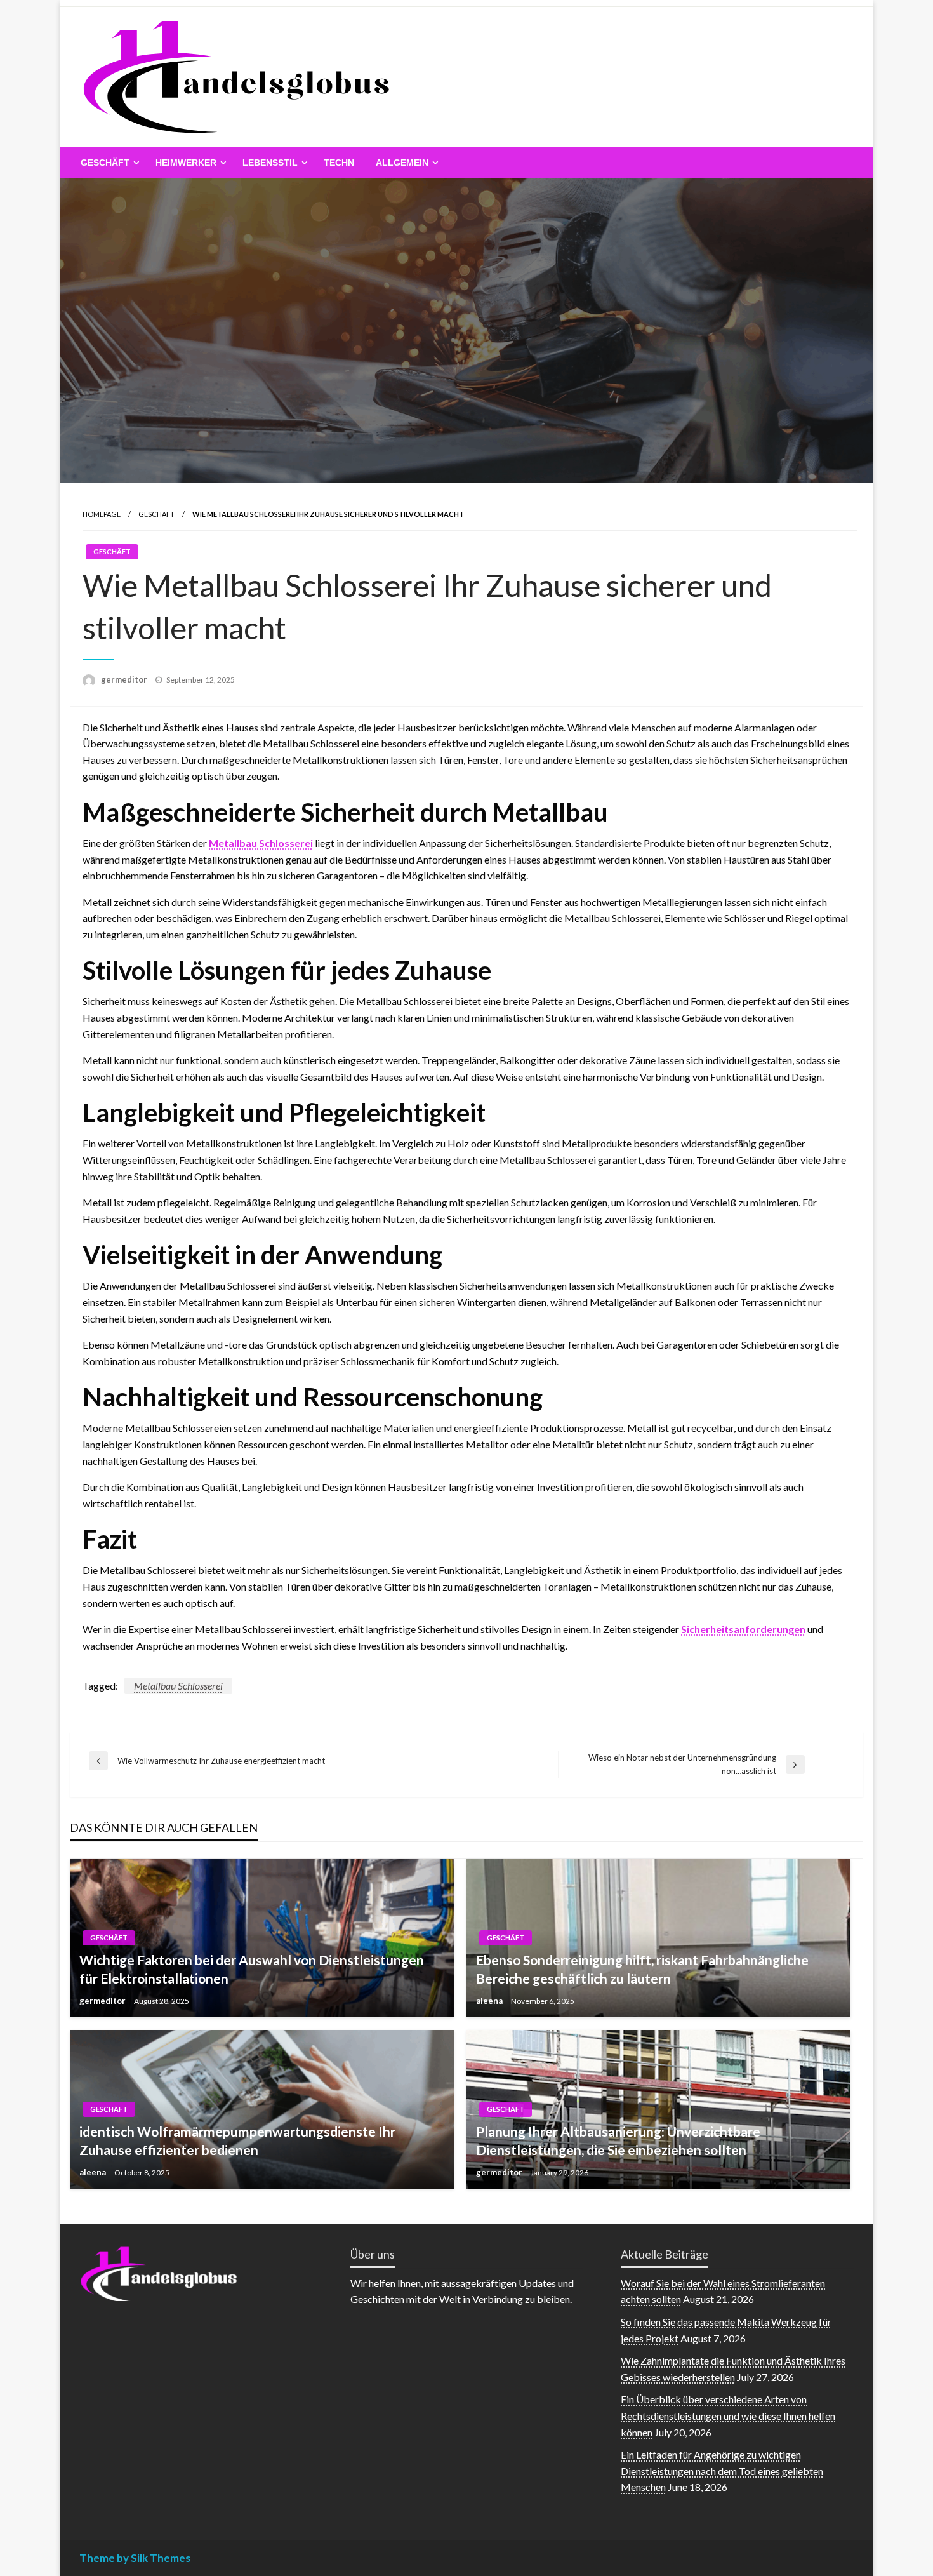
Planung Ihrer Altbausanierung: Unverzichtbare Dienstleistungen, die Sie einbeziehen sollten (618, 2140)
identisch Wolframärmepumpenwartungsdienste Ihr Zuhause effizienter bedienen (237, 2140)
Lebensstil (270, 163)
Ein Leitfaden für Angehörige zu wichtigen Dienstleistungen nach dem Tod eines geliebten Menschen (722, 2471)
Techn (339, 163)
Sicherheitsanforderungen (743, 1629)
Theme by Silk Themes (135, 2558)
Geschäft (105, 163)
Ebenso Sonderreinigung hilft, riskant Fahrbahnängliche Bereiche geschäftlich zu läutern (642, 1969)
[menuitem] (107, 163)
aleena (490, 2001)
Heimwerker (186, 163)
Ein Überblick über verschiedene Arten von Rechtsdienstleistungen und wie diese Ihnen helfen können (728, 2415)
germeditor (125, 679)
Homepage (102, 514)
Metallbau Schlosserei (261, 843)
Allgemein (402, 163)
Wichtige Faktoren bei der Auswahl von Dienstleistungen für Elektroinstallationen (252, 1969)
